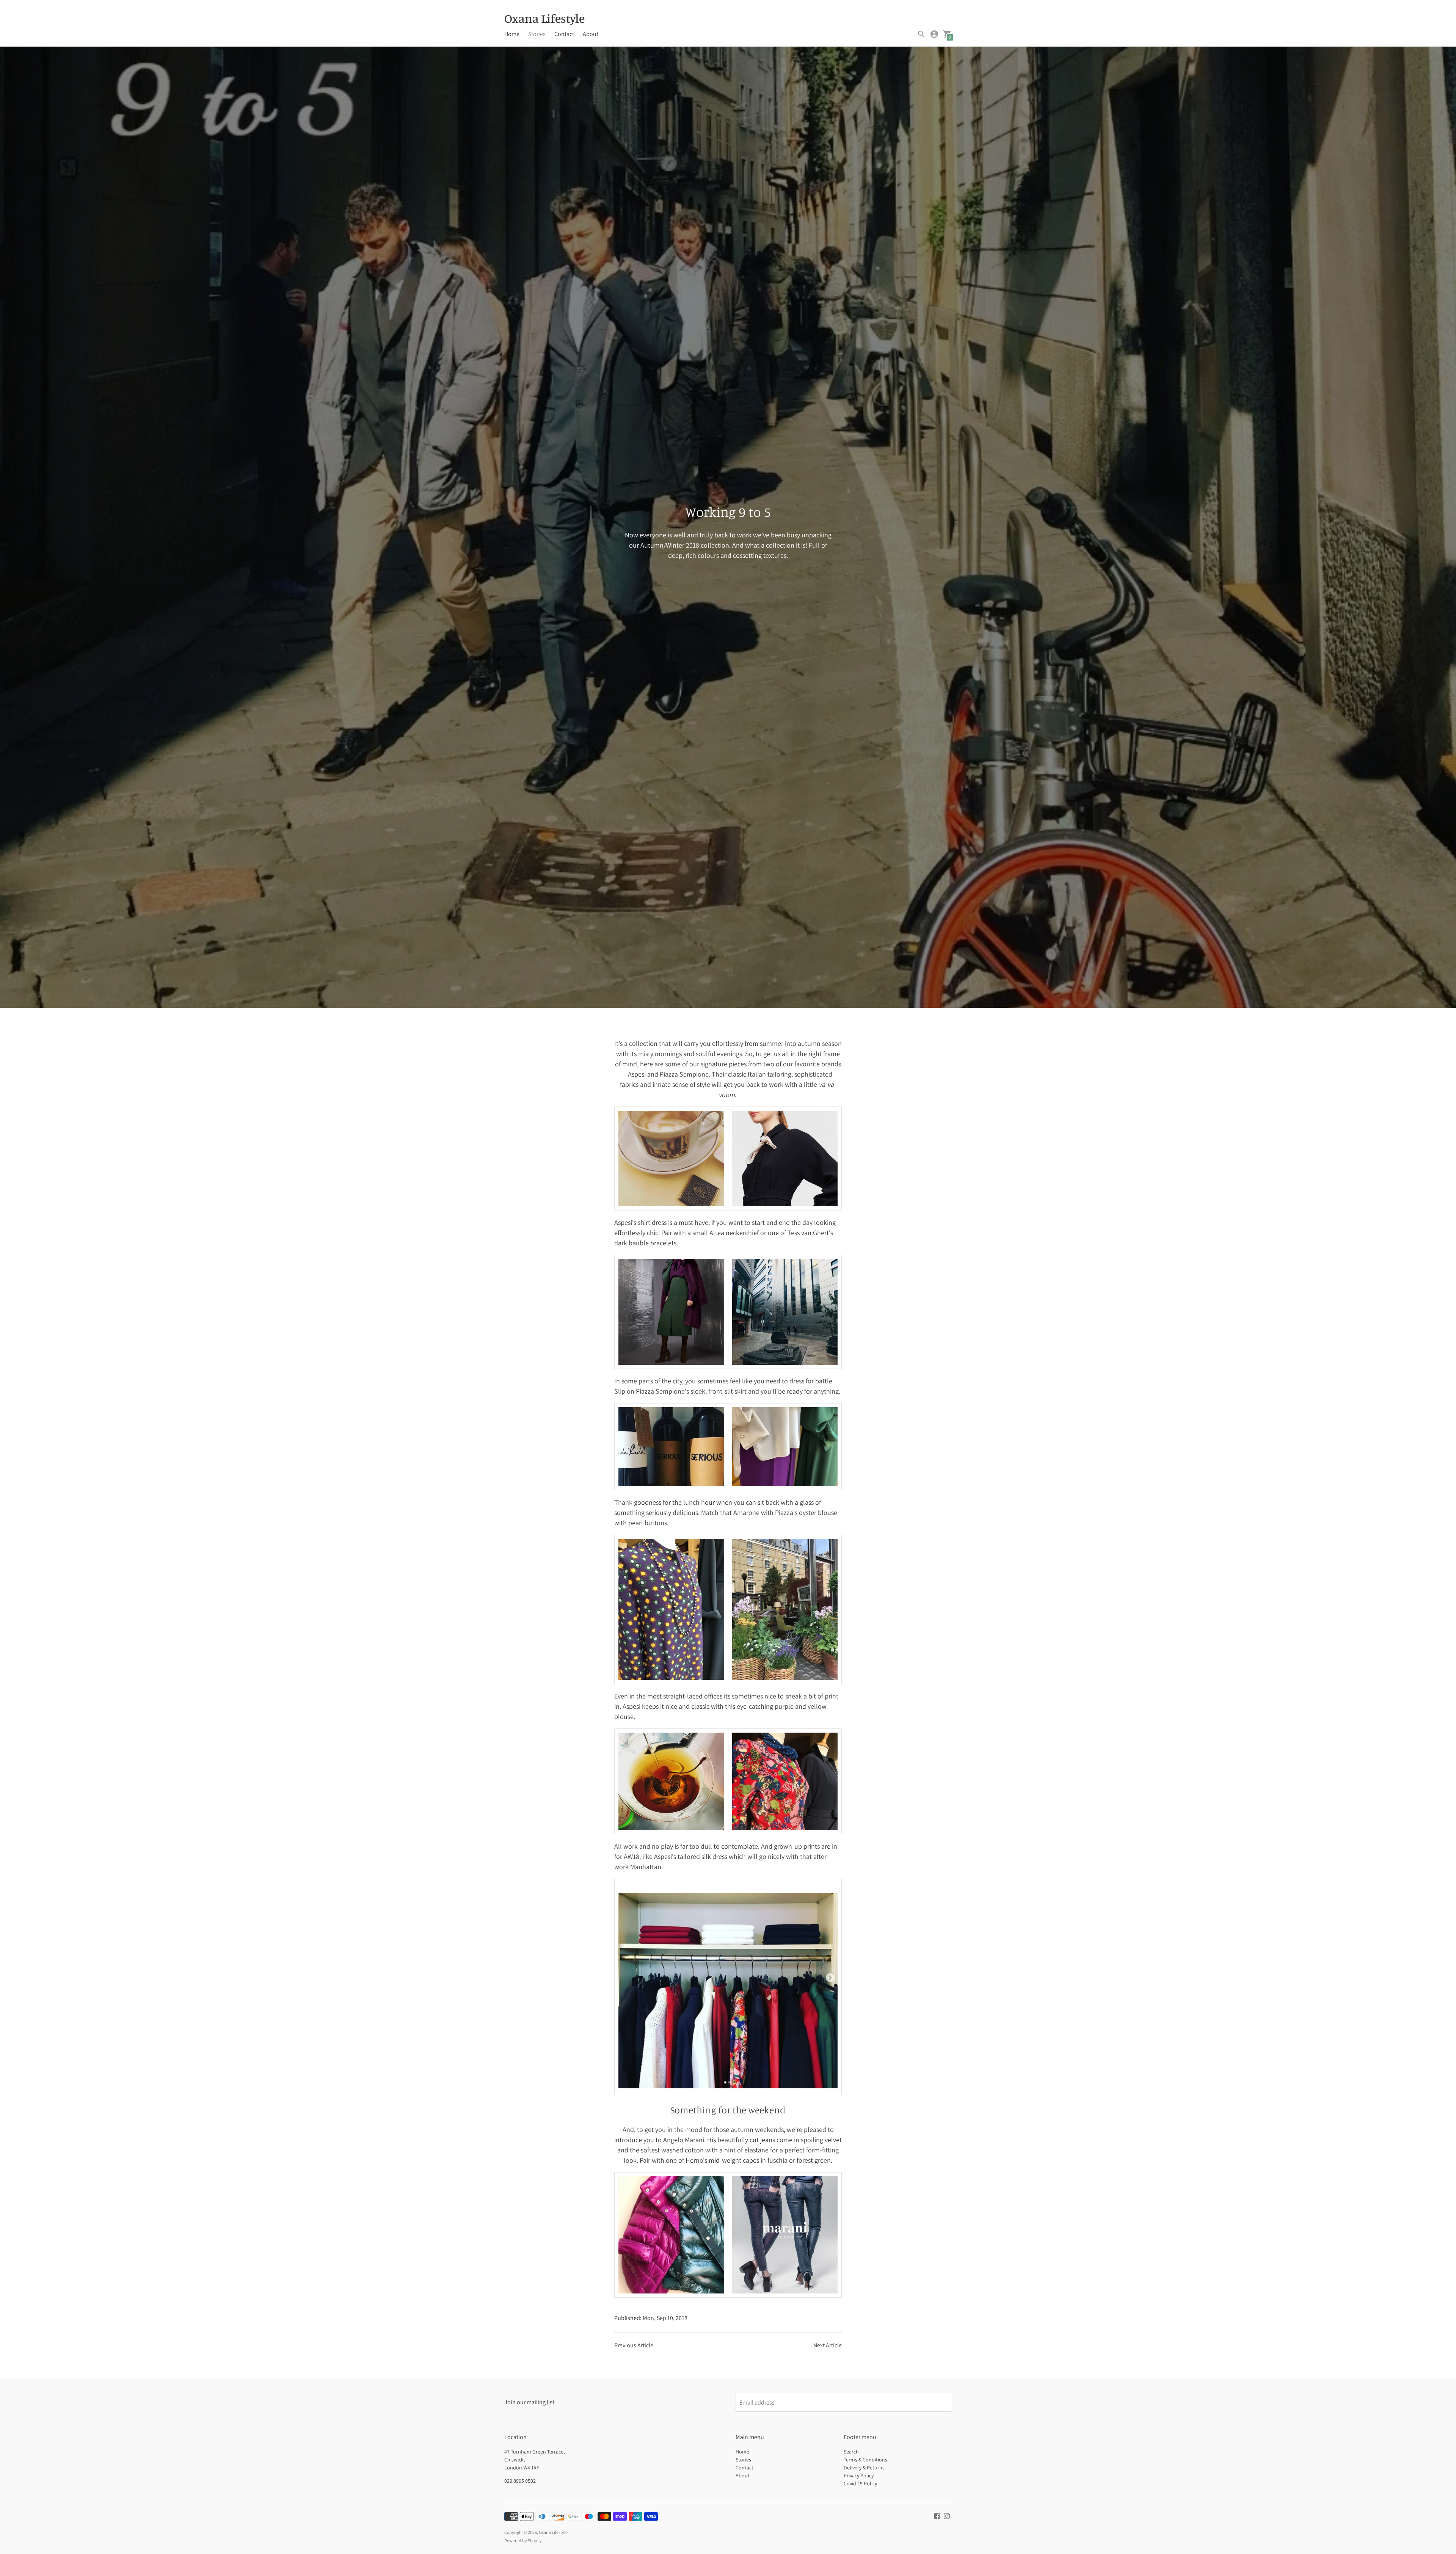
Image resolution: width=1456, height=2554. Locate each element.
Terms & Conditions (865, 2460)
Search (851, 2452)
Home (512, 34)
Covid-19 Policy (860, 2483)
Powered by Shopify (523, 2541)
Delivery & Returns (864, 2468)
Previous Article (634, 2345)
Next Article (828, 2345)
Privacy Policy (859, 2476)
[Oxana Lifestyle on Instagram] (947, 2516)
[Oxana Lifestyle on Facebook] (937, 2516)
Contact (564, 34)
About (591, 34)
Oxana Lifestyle (553, 2532)
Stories (537, 34)
